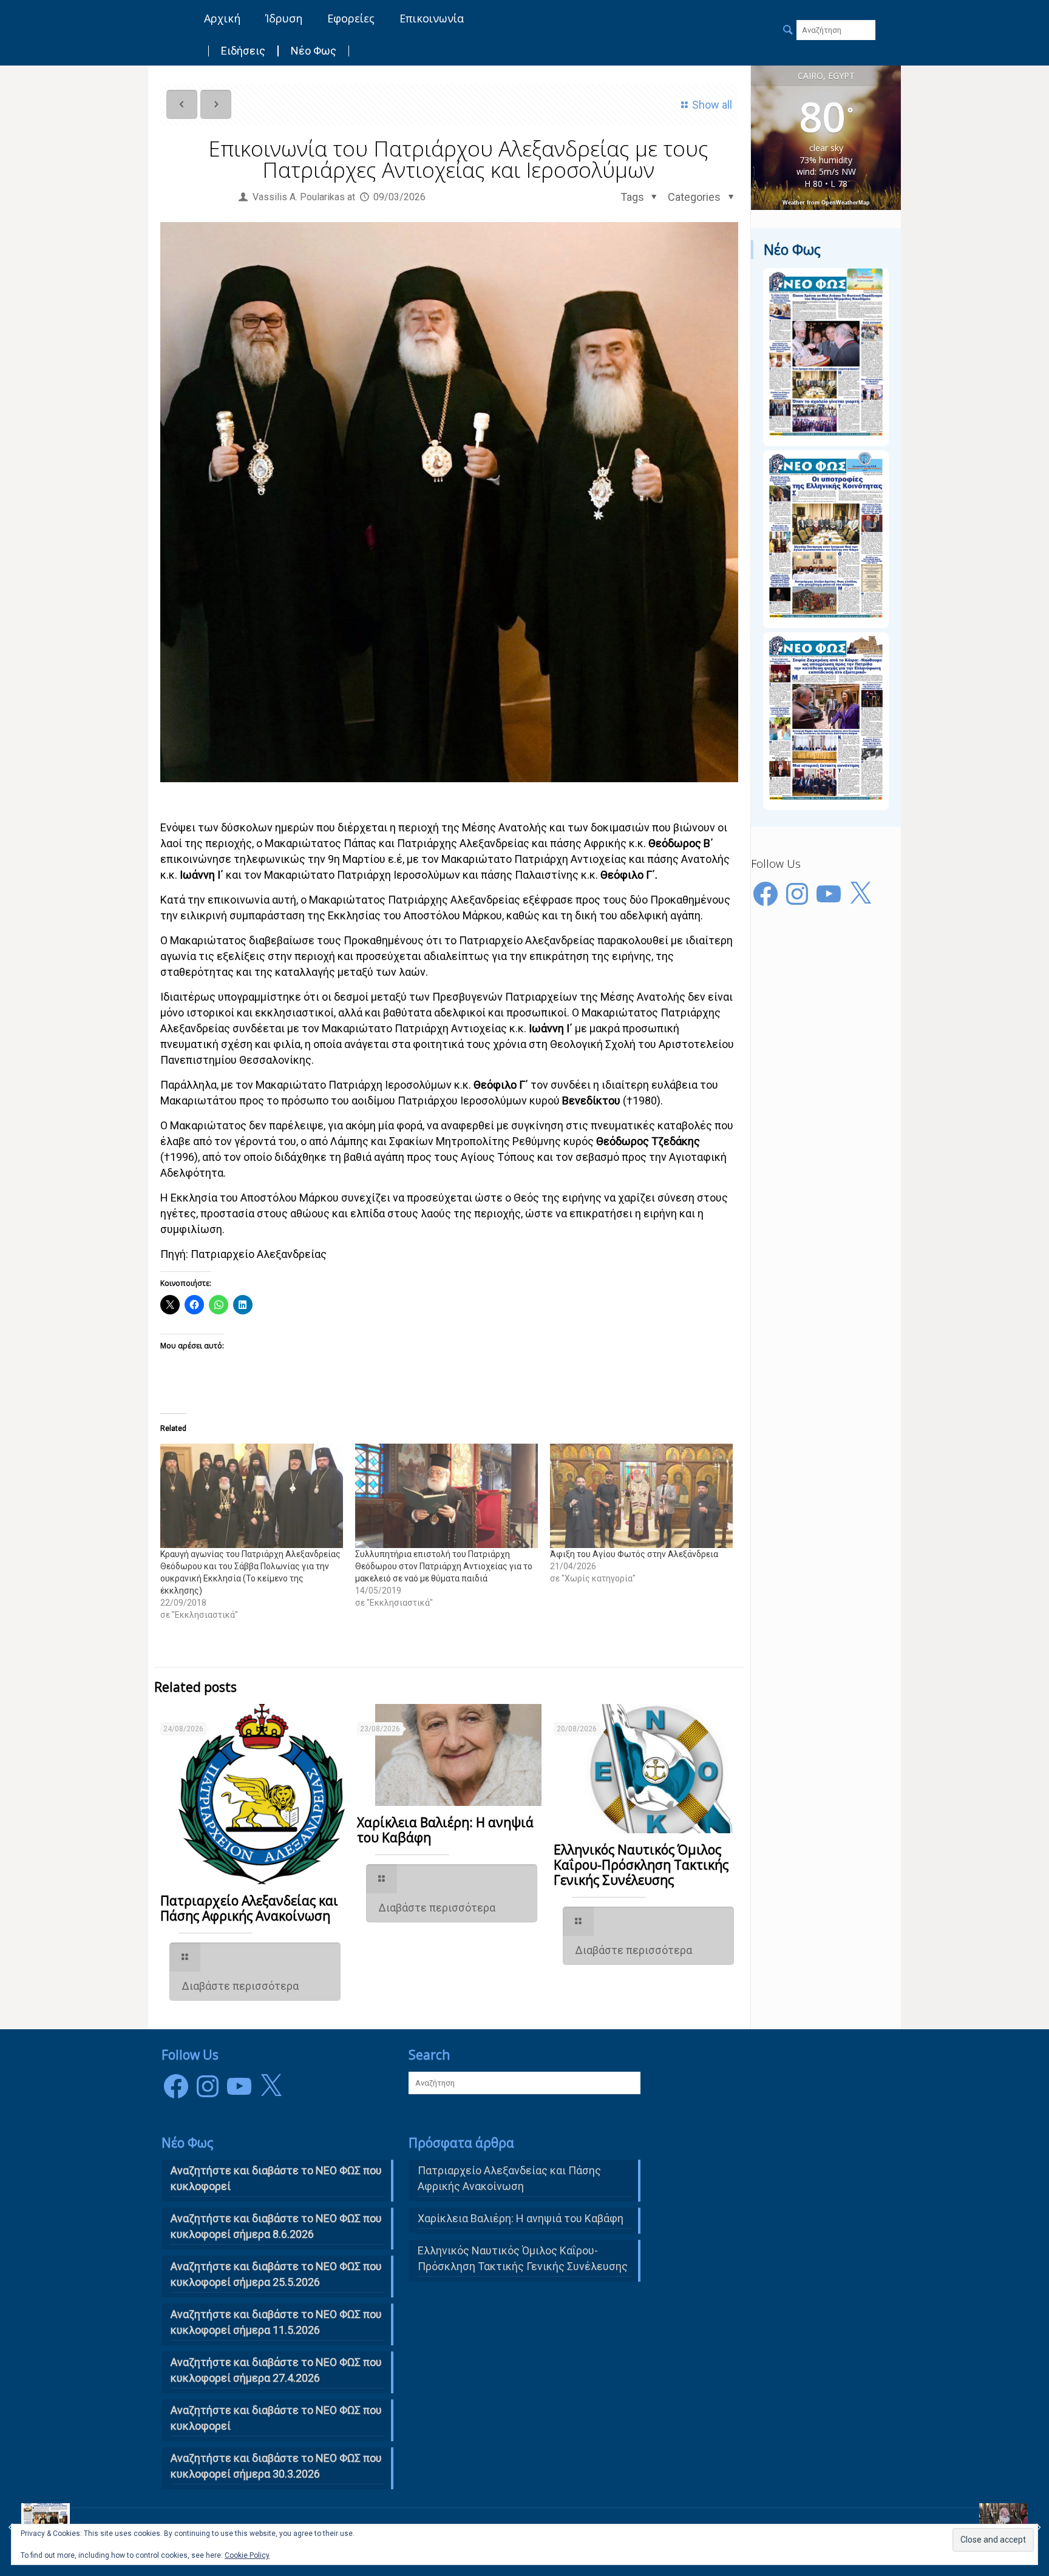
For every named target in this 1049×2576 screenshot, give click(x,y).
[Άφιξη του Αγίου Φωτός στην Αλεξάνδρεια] (641, 1496)
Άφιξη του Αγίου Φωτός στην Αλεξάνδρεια (634, 1554)
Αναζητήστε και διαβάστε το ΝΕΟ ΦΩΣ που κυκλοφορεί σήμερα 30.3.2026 (276, 2466)
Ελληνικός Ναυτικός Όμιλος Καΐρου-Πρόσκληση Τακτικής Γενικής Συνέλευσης (641, 1865)
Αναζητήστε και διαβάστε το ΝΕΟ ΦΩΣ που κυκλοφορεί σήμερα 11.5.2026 (276, 2322)
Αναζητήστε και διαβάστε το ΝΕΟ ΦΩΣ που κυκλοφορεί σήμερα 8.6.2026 (276, 2226)
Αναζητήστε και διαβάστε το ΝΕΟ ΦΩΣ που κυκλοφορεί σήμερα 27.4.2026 (276, 2370)
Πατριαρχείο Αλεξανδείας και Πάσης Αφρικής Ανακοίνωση (249, 1908)
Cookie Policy (247, 2555)
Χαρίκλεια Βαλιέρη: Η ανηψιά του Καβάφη (445, 1830)
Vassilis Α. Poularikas (299, 197)
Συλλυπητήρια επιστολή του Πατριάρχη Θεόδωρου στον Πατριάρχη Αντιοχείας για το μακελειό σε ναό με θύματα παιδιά (444, 1566)
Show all (712, 105)
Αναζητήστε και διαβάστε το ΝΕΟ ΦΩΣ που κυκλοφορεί (276, 2418)
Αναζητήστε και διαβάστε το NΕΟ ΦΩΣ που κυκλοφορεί (276, 2178)
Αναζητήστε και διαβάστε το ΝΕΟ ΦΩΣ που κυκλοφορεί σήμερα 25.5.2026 (276, 2274)
